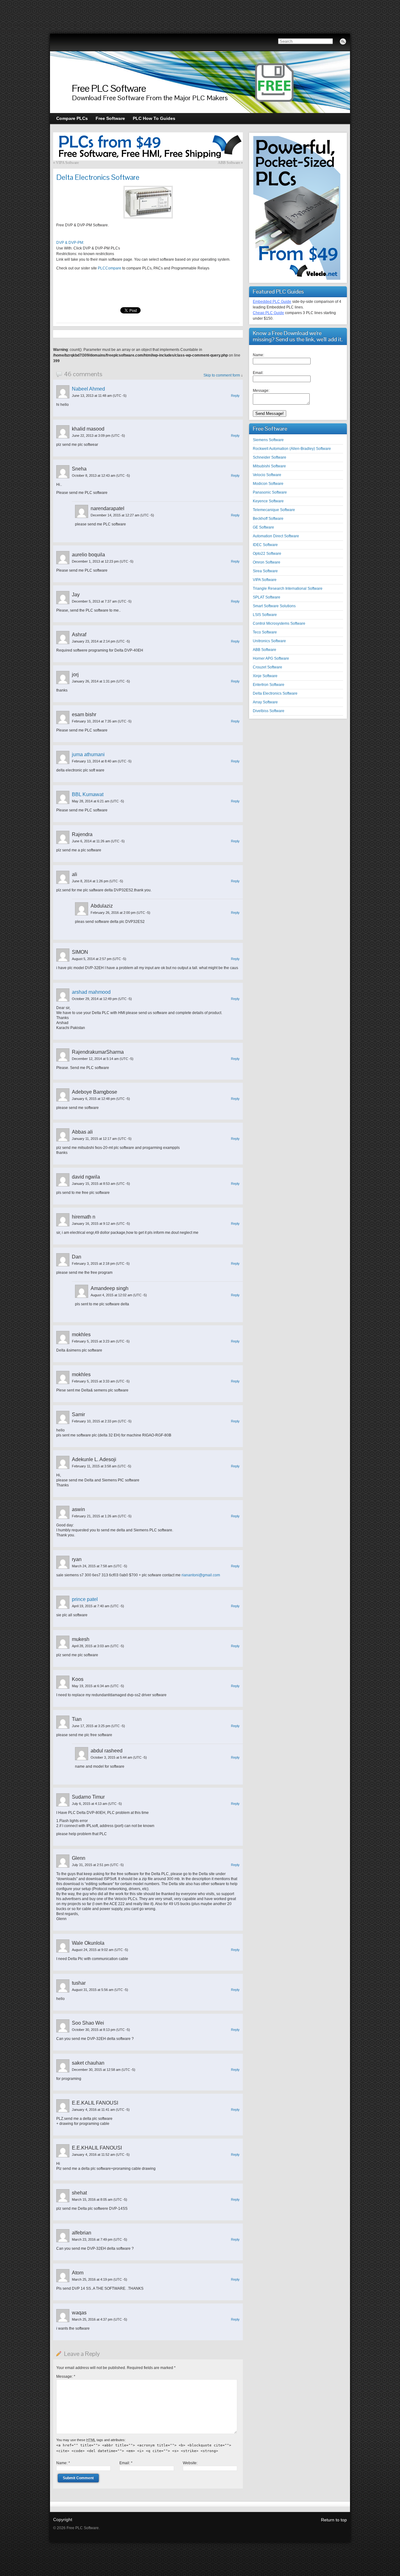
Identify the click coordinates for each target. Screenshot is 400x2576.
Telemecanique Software (274, 510)
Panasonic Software (270, 492)
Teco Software (265, 632)
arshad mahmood (91, 992)
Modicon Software (268, 484)
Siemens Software (268, 440)
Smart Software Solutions (274, 606)
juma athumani (88, 754)
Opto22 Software (267, 554)
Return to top (334, 2520)
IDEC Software (265, 545)
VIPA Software (67, 163)
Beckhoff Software (268, 519)
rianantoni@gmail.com (201, 1575)
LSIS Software (265, 615)
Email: (126, 2463)
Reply (235, 396)
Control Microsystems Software (279, 623)
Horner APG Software (271, 658)
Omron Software (267, 562)
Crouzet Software (267, 667)
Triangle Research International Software (288, 589)
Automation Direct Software (276, 536)
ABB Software (229, 163)
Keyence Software (268, 501)
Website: (190, 2463)
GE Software (263, 527)
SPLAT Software (267, 597)
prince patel (85, 1599)
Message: (66, 2377)
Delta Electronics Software (275, 693)
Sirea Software (265, 571)
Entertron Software (269, 685)
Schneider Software (270, 457)
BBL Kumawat (88, 794)
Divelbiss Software (269, 711)
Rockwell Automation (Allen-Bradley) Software (292, 449)
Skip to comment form (222, 375)
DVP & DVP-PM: (70, 243)
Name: (63, 2463)
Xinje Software (265, 676)
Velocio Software (267, 475)
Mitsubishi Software (269, 466)
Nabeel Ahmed (88, 389)
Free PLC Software (109, 88)
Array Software (265, 702)
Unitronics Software (269, 641)
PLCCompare (110, 268)
